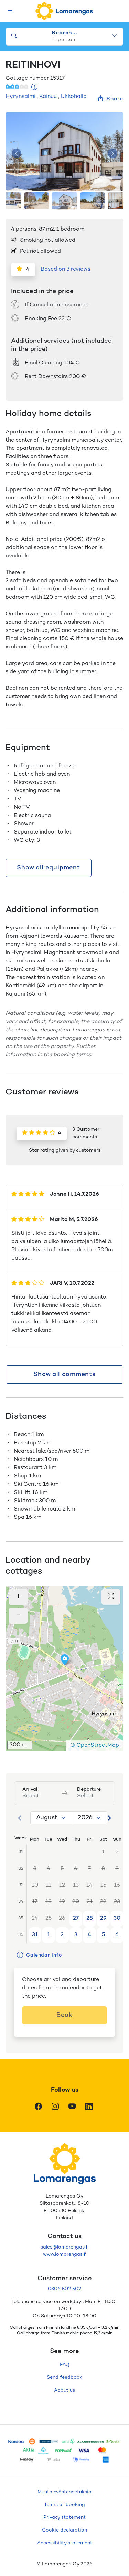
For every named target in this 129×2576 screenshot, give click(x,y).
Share (115, 99)
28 (90, 1918)
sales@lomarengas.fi (64, 2247)
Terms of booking (64, 2505)
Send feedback (64, 2378)
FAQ (65, 2365)
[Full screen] (111, 1597)
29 (103, 1918)
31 (35, 1935)
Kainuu (48, 97)
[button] (65, 1660)
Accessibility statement (65, 2543)
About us (64, 2390)
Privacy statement (64, 2518)
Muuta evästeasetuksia (64, 2492)
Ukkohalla (74, 97)
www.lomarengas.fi (65, 2255)
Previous (17, 154)
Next (112, 154)
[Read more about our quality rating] (35, 88)
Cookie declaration (64, 2530)
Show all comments (64, 1375)
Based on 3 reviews (66, 269)
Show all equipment (49, 868)
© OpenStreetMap (95, 1745)
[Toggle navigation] (10, 11)
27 (76, 1918)
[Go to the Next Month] (109, 1818)
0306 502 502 (64, 2289)
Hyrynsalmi (20, 97)
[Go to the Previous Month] (20, 1818)
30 (117, 1918)
